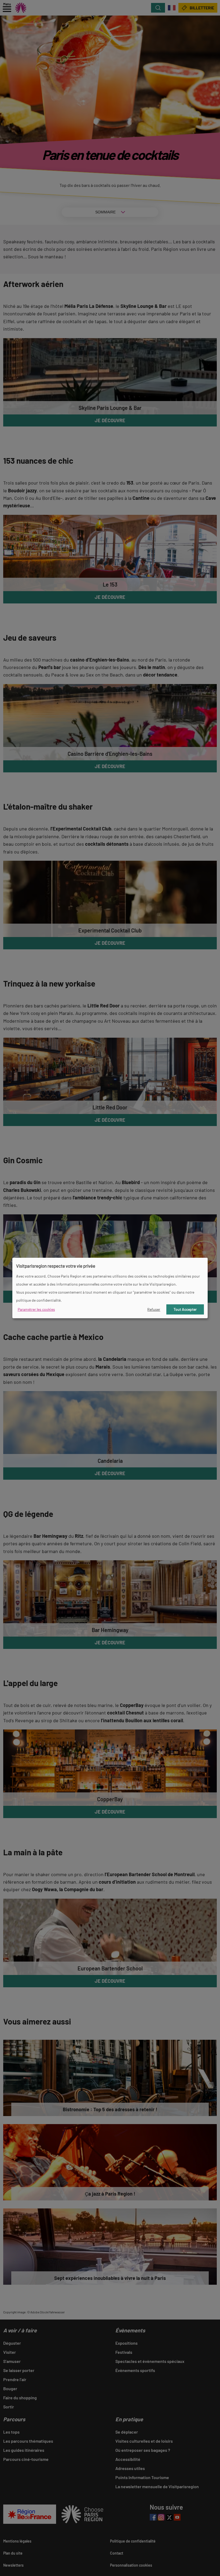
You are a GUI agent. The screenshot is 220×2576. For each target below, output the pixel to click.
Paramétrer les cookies (36, 1309)
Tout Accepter (185, 1309)
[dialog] (110, 1288)
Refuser (154, 1309)
